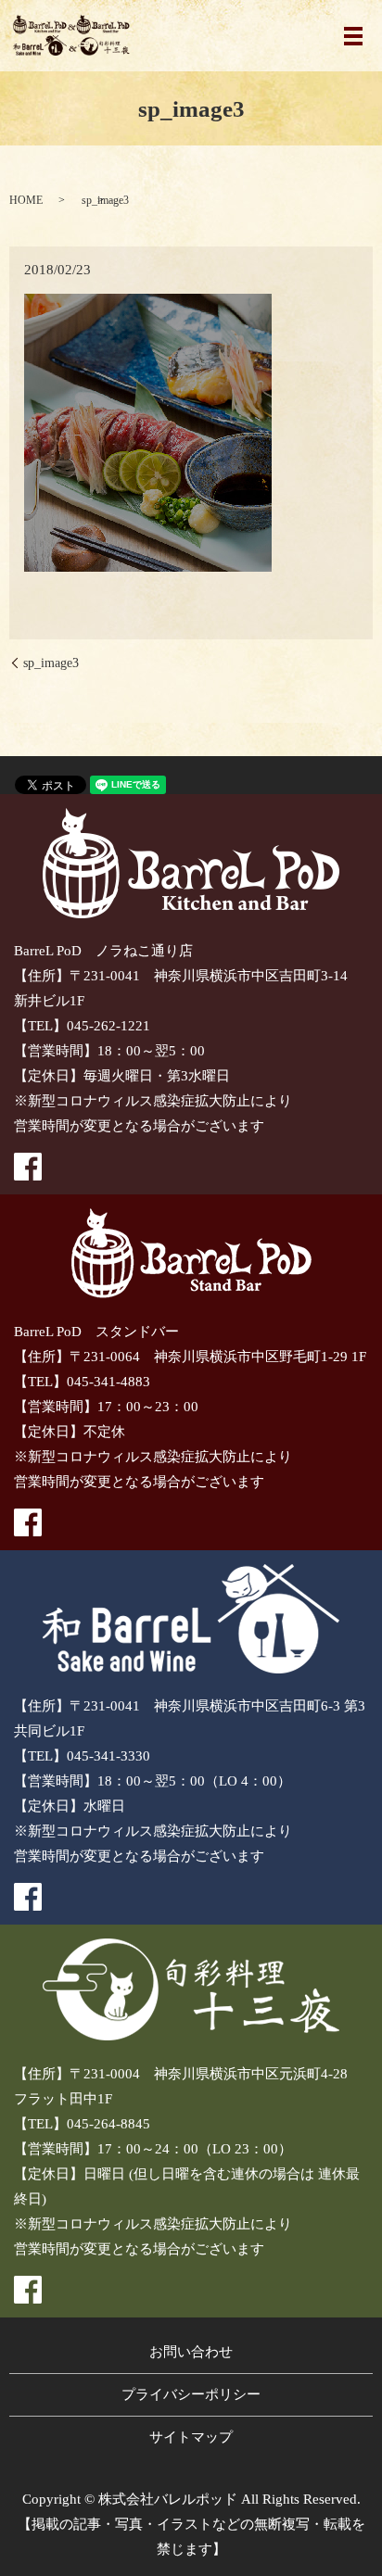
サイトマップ (191, 2437)
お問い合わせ (191, 2352)
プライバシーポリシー (191, 2394)
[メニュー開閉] (353, 36)
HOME (26, 200)
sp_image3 (51, 663)
